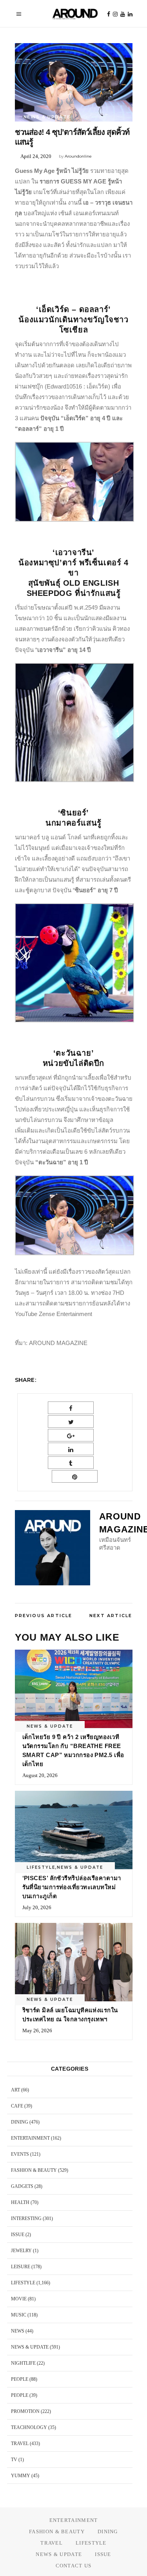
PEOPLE (20, 2379)
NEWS (18, 2331)
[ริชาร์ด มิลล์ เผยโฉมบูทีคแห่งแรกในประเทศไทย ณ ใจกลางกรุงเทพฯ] (74, 1962)
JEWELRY (21, 2251)
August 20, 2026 (40, 1775)
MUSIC (19, 2315)
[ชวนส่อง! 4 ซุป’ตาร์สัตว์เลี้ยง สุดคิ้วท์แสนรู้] (53, 1548)
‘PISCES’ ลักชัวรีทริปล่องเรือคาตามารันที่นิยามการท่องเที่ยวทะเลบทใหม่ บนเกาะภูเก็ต (72, 1887)
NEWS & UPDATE (47, 117)
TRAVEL (20, 2443)
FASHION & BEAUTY (34, 2170)
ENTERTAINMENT (30, 2138)
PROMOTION (25, 2411)
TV (14, 2460)
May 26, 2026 (37, 2030)
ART (15, 2090)
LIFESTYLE (41, 1867)
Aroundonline (78, 156)
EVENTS (20, 2154)
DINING (20, 2122)
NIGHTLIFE (23, 2363)
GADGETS (22, 2186)
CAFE (17, 2106)
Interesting (26, 2218)
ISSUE (18, 2235)
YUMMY (21, 2476)
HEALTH (20, 2202)
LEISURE (21, 2267)
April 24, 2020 (36, 156)
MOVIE (19, 2299)
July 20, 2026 (37, 1907)
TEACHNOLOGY (29, 2427)
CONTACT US (74, 2566)
